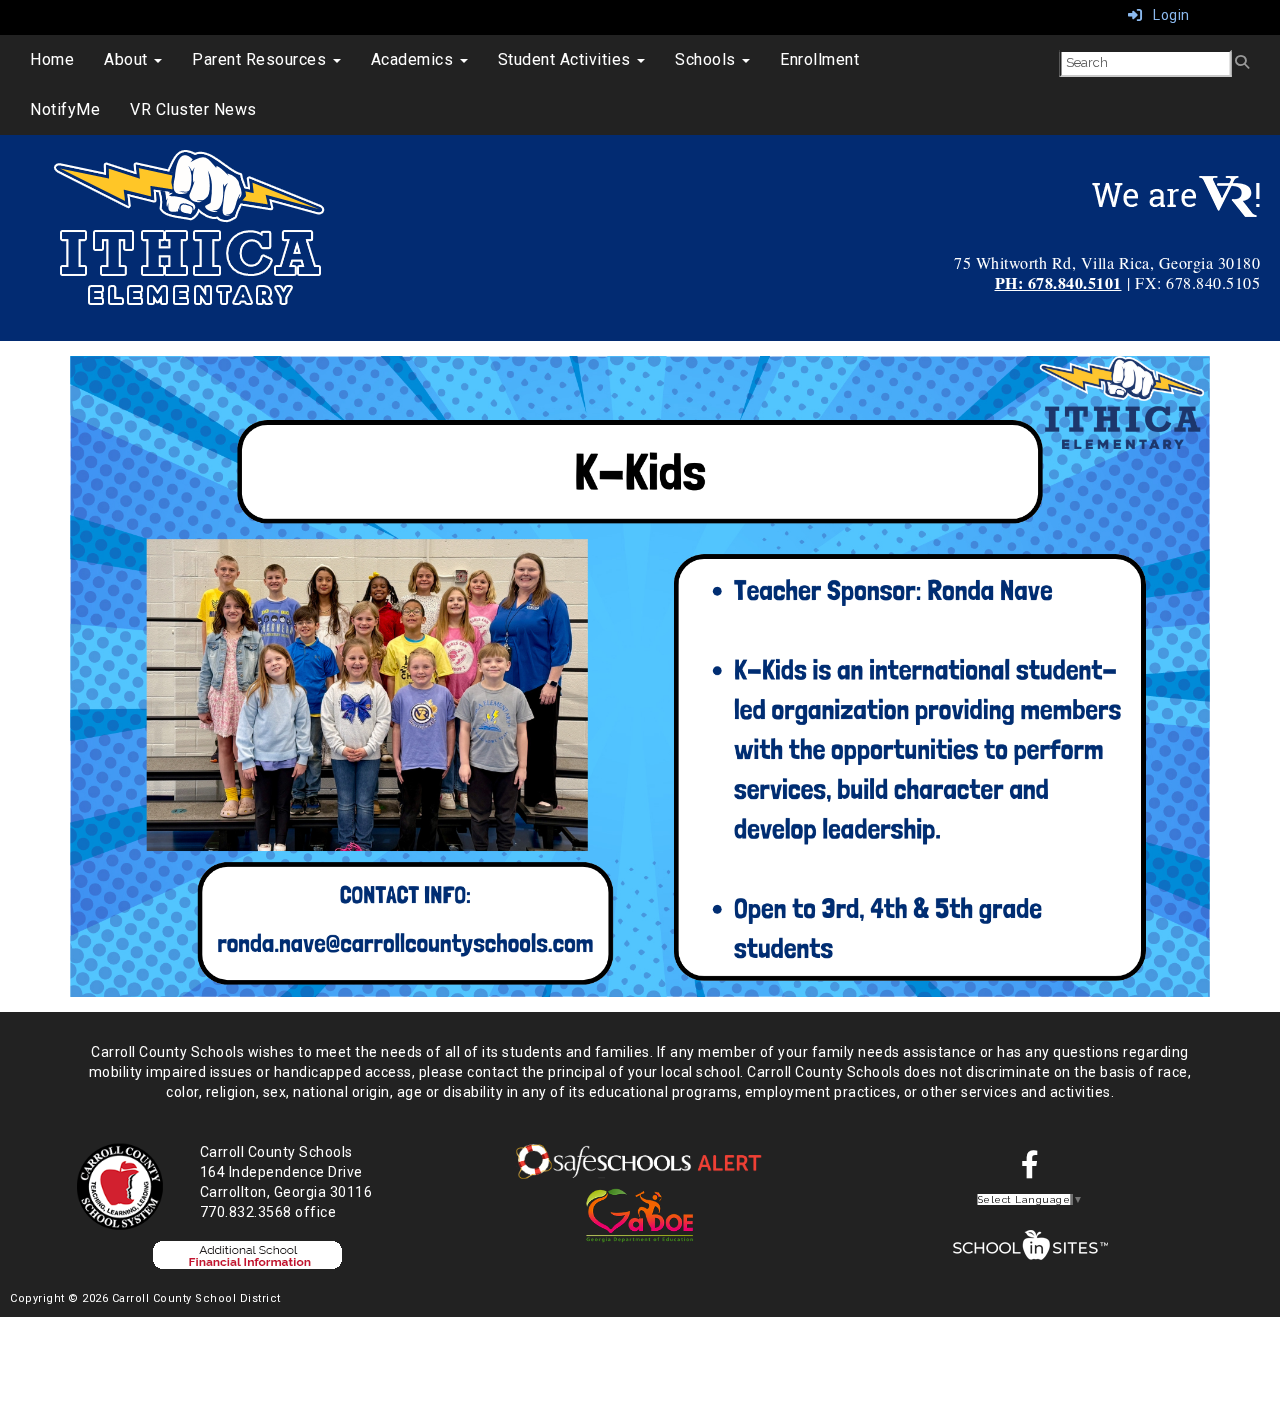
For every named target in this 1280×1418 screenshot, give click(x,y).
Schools (707, 59)
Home (52, 59)
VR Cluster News (193, 109)
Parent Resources (261, 59)
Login (1166, 15)
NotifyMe (65, 109)
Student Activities (567, 59)
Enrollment (819, 59)
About (128, 59)
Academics (414, 59)
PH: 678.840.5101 (1058, 282)
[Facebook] (1030, 1170)
